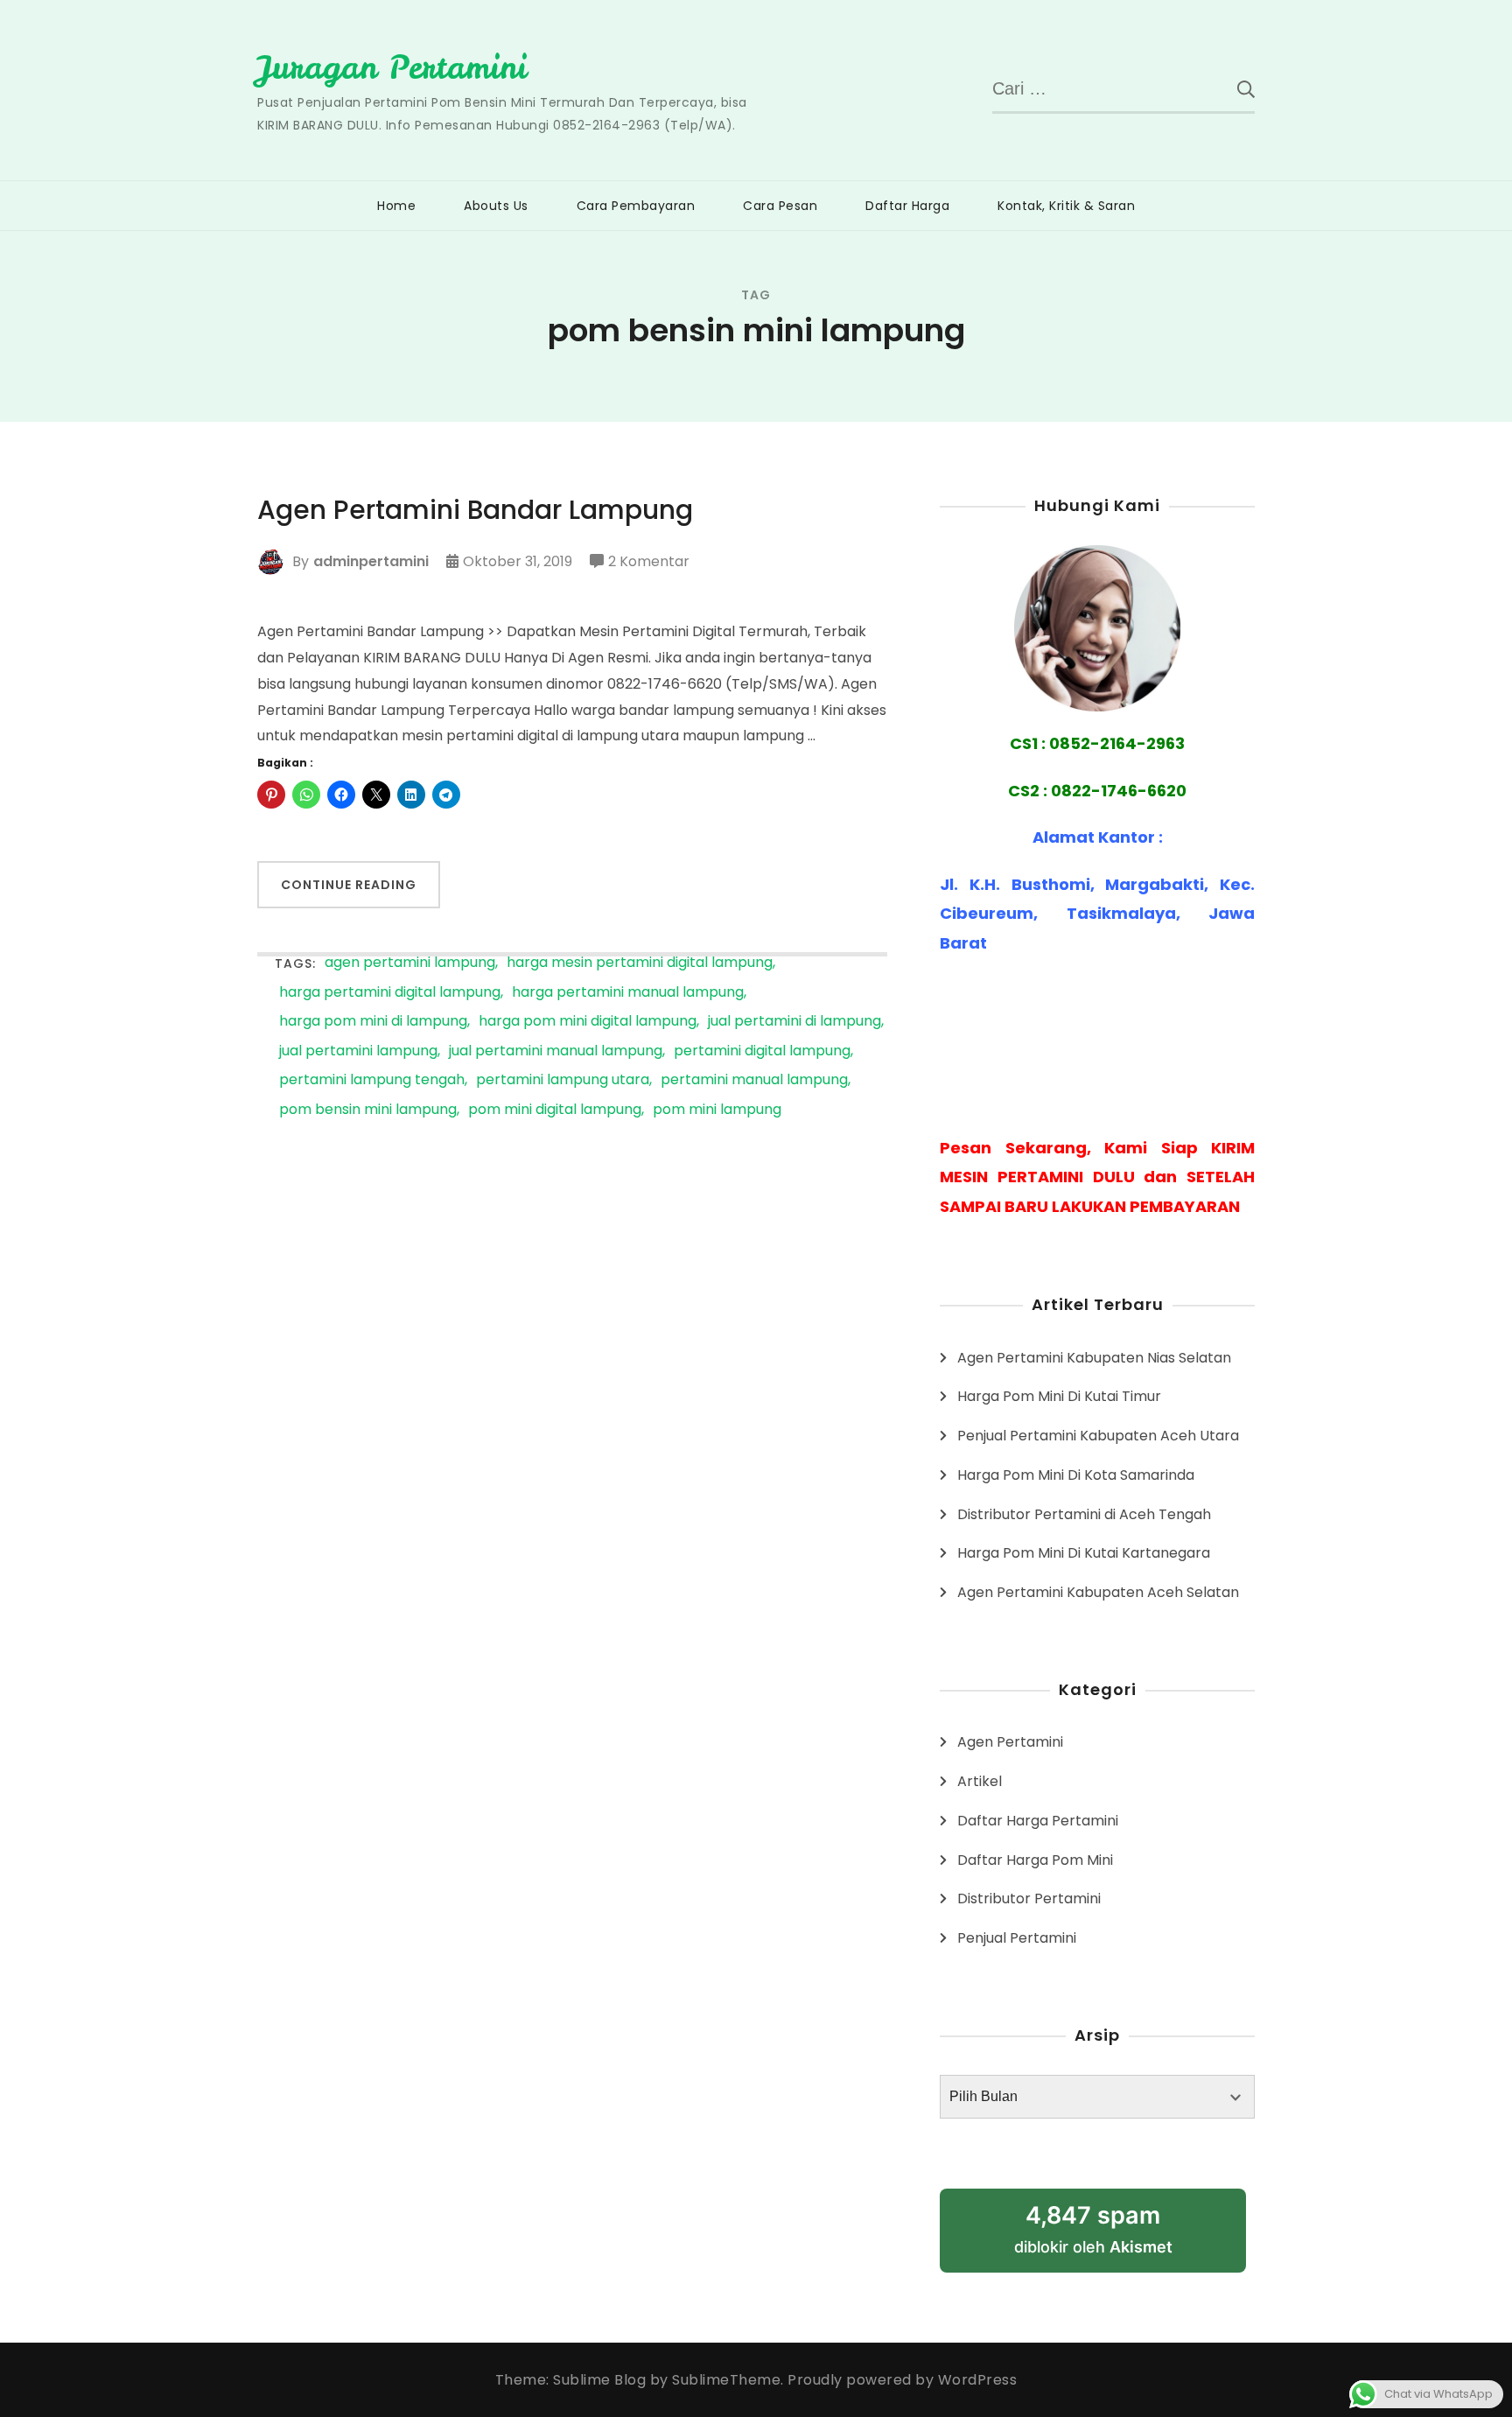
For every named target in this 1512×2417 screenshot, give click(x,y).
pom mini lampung (717, 1110)
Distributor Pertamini (1029, 1899)
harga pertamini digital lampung (390, 993)
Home (396, 206)
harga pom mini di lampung (373, 1022)
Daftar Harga (907, 206)
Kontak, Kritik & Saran (1066, 206)
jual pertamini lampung (358, 1051)
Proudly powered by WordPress (902, 2380)
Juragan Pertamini (392, 67)
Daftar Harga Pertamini (1038, 1821)
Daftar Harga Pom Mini (1035, 1860)
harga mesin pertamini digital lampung (640, 963)
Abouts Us (496, 206)
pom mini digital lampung (555, 1110)
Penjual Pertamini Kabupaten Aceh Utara (1098, 1436)
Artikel (980, 1781)
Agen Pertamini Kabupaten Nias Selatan (1094, 1358)
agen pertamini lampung (410, 963)
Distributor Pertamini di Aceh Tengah (1084, 1514)
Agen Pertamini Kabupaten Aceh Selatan (1098, 1592)
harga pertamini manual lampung (628, 993)
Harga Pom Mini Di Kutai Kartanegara (1084, 1553)
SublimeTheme (726, 2380)
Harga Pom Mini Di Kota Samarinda (1076, 1475)
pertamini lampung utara (563, 1080)
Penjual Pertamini (1017, 1938)
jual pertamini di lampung (794, 1022)
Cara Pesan (780, 206)
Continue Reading (349, 885)
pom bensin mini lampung (368, 1110)
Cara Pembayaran (636, 206)
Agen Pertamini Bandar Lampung (475, 510)
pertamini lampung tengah (372, 1080)
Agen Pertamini (1010, 1742)
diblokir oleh (1093, 2228)
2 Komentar (649, 563)
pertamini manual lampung (754, 1080)
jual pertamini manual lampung (556, 1051)
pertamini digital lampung (762, 1051)
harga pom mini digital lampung (588, 1022)
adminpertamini (371, 561)
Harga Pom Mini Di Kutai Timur (1059, 1396)
